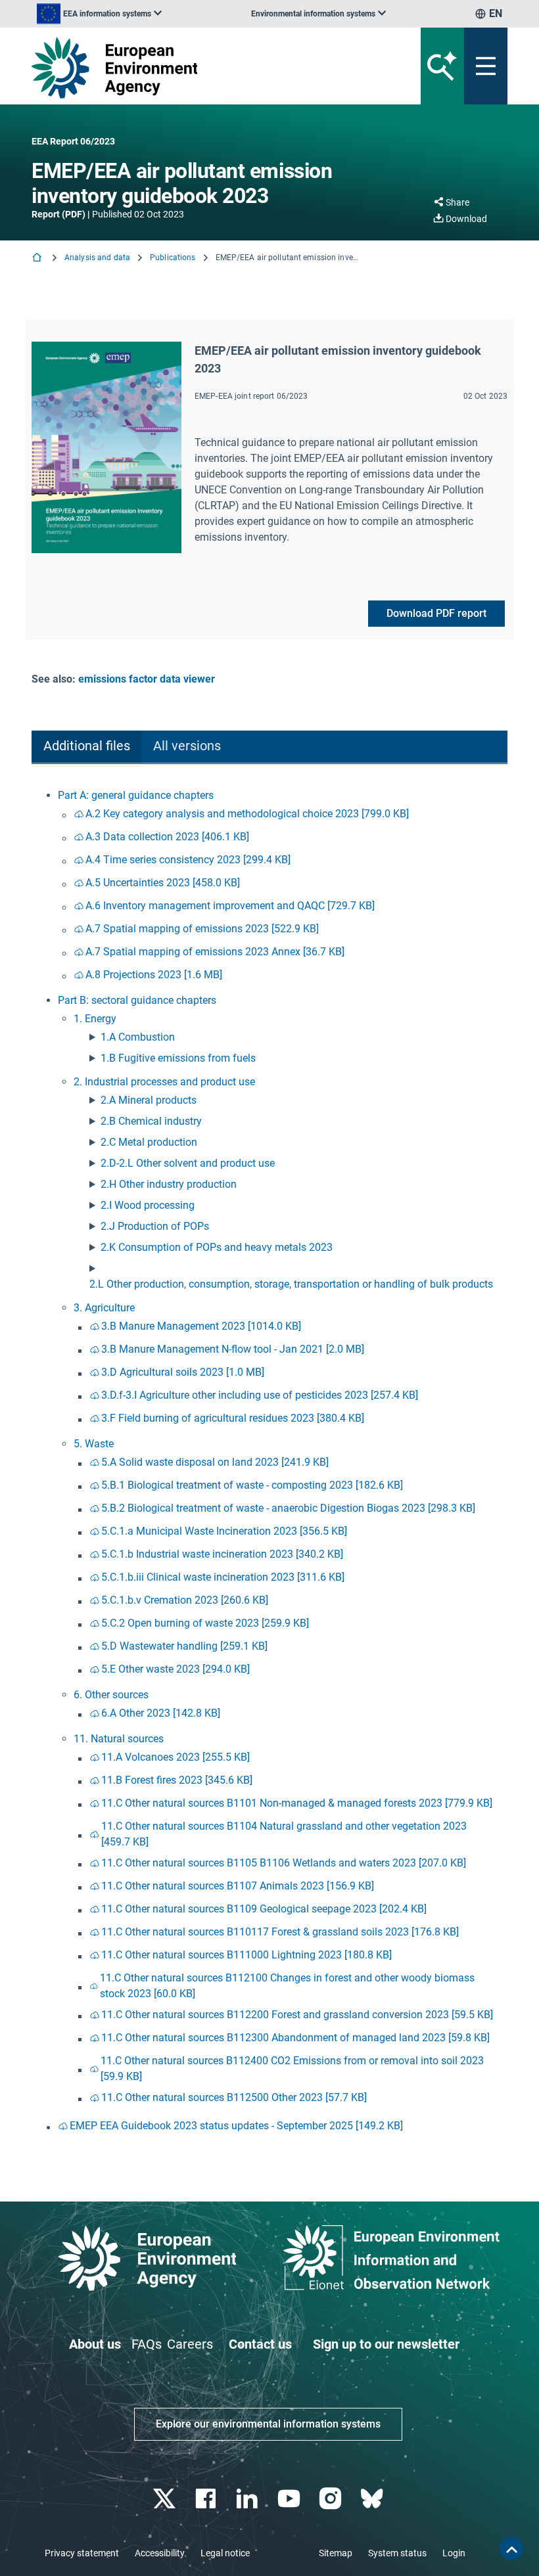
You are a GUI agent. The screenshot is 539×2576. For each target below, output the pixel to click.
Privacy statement (82, 2553)
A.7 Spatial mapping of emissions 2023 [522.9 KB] (202, 929)
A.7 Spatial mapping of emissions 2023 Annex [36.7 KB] (215, 952)
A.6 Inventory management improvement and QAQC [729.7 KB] (230, 906)
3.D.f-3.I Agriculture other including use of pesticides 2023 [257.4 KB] (260, 1395)
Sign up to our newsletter (386, 2344)
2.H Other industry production (169, 1184)
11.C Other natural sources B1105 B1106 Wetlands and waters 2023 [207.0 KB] (284, 1863)
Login (454, 2553)
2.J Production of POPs (155, 1226)
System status (397, 2553)
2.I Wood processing (148, 1205)
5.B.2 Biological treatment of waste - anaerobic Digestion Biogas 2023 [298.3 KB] (288, 1508)
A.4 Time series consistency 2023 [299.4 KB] (188, 860)
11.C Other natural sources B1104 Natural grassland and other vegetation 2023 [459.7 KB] (284, 1834)
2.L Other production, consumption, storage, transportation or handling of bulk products (291, 1284)
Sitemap (336, 2553)
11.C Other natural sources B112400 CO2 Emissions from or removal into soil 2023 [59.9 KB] (292, 2068)
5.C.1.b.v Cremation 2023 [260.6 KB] (185, 1600)
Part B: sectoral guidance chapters (137, 1000)
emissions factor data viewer (147, 679)
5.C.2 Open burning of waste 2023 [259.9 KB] (205, 1623)
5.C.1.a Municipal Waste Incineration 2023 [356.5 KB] (224, 1531)
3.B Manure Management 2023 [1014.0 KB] (201, 1326)
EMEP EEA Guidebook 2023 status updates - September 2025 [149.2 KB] (236, 2126)
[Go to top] (511, 2548)
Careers (190, 2344)
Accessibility (160, 2553)
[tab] (86, 747)
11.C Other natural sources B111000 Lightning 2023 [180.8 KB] (246, 1955)
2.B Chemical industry (151, 1121)
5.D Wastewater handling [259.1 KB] (184, 1646)
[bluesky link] (373, 2499)
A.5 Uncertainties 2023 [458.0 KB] (163, 883)
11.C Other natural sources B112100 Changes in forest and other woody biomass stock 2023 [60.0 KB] (287, 1986)
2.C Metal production (149, 1142)
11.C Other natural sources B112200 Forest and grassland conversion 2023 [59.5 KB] (297, 2015)
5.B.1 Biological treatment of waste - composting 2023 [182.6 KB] (252, 1485)
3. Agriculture (104, 1308)
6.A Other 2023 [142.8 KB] (161, 1713)
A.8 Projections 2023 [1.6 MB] (154, 975)
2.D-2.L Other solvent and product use (188, 1163)
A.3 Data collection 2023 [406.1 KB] (167, 837)
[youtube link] (290, 2499)
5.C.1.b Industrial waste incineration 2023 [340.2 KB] (222, 1554)
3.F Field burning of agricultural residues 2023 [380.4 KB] (233, 1418)
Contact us (260, 2344)
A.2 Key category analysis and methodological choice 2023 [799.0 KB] (247, 814)
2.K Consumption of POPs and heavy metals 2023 (217, 1247)
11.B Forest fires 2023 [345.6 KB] (177, 1780)
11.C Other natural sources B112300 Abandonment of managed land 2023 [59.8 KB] (295, 2038)
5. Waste (94, 1444)
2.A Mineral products (149, 1100)
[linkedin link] (249, 2499)
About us (95, 2344)
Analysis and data (97, 258)
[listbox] (99, 14)
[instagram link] (332, 2499)
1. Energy (95, 1019)
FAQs (147, 2344)
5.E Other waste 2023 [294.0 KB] (176, 1669)
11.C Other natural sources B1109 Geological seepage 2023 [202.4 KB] (264, 1909)
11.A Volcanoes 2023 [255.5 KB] (176, 1757)
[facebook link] (207, 2499)
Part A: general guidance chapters (136, 795)
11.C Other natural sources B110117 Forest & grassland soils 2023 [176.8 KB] (280, 1932)
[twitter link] (165, 2499)
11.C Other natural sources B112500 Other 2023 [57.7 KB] (234, 2097)
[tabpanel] (269, 1462)
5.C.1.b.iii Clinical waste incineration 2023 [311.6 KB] (223, 1577)
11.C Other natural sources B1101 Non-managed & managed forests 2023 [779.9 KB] (297, 1803)
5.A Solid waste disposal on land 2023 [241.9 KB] (215, 1462)
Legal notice (225, 2553)
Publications (173, 258)
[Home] (38, 259)
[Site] (187, 68)
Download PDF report (436, 613)
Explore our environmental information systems (268, 2424)
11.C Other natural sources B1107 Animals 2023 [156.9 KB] (238, 1886)
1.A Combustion (138, 1037)
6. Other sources (111, 1695)
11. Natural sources (119, 1739)
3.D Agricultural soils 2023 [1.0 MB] (183, 1372)
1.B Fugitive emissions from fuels (178, 1058)
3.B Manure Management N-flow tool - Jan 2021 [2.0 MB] (233, 1349)
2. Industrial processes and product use (164, 1082)
